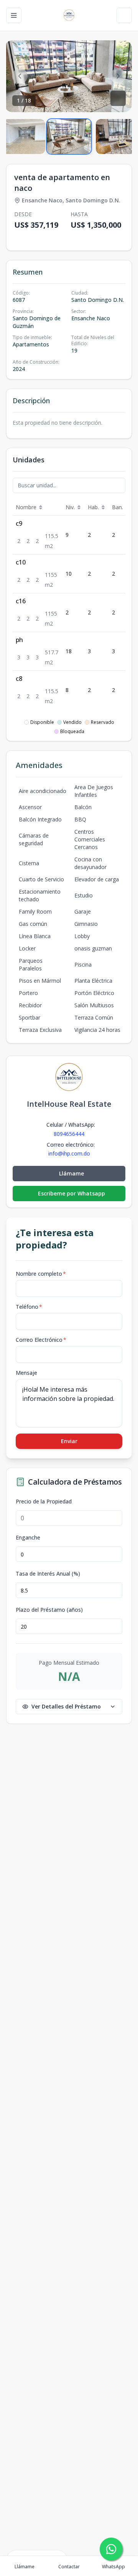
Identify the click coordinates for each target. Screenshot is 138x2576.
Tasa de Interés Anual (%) (48, 1574)
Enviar (69, 1441)
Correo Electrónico (41, 1340)
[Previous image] (20, 76)
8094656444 (69, 1134)
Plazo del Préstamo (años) (49, 1610)
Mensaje (26, 1373)
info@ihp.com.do (69, 1154)
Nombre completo (41, 1274)
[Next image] (118, 76)
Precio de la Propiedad (44, 1502)
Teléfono (29, 1307)
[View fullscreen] (118, 98)
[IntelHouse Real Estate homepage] (69, 15)
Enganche (28, 1538)
